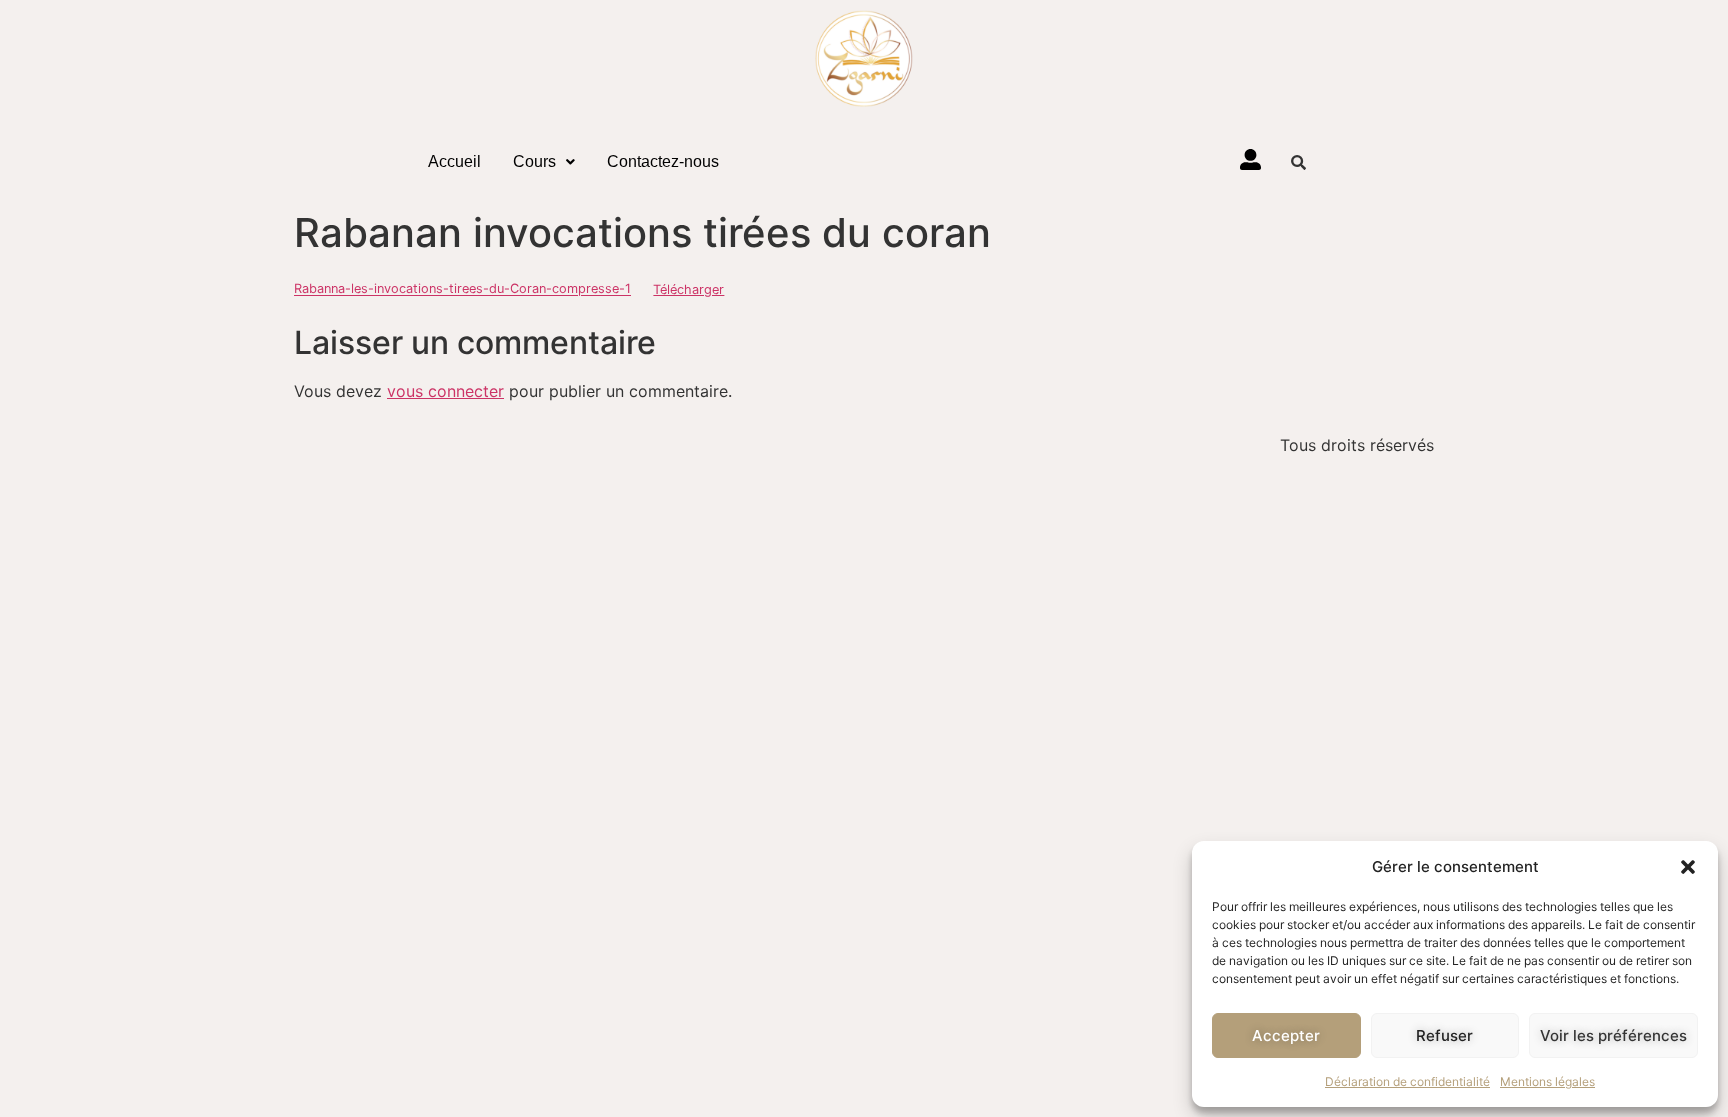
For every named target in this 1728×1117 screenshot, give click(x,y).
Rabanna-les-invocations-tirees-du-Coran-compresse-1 (462, 289)
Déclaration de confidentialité (1407, 1081)
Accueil (454, 161)
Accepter (1286, 1035)
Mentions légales (1547, 1081)
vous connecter (445, 391)
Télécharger (688, 289)
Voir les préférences (1613, 1035)
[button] (1688, 867)
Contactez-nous (663, 161)
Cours (534, 161)
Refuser (1444, 1035)
